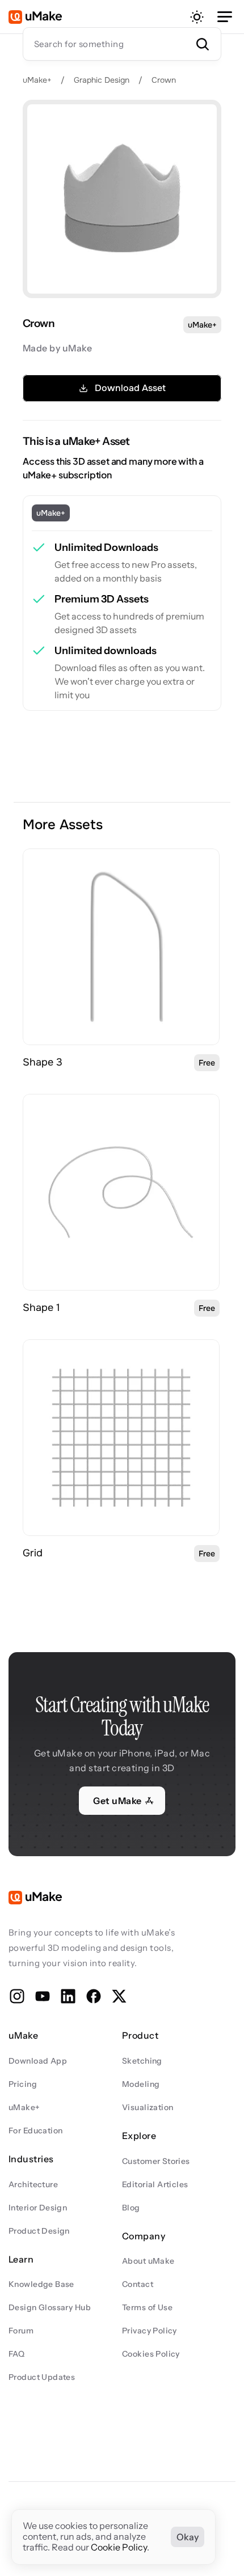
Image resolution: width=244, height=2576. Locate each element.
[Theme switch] (197, 17)
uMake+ (37, 80)
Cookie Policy (119, 2548)
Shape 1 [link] (41, 1308)
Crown (165, 80)
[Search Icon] (122, 44)
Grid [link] (33, 1553)
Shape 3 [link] (43, 1062)
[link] (121, 947)
